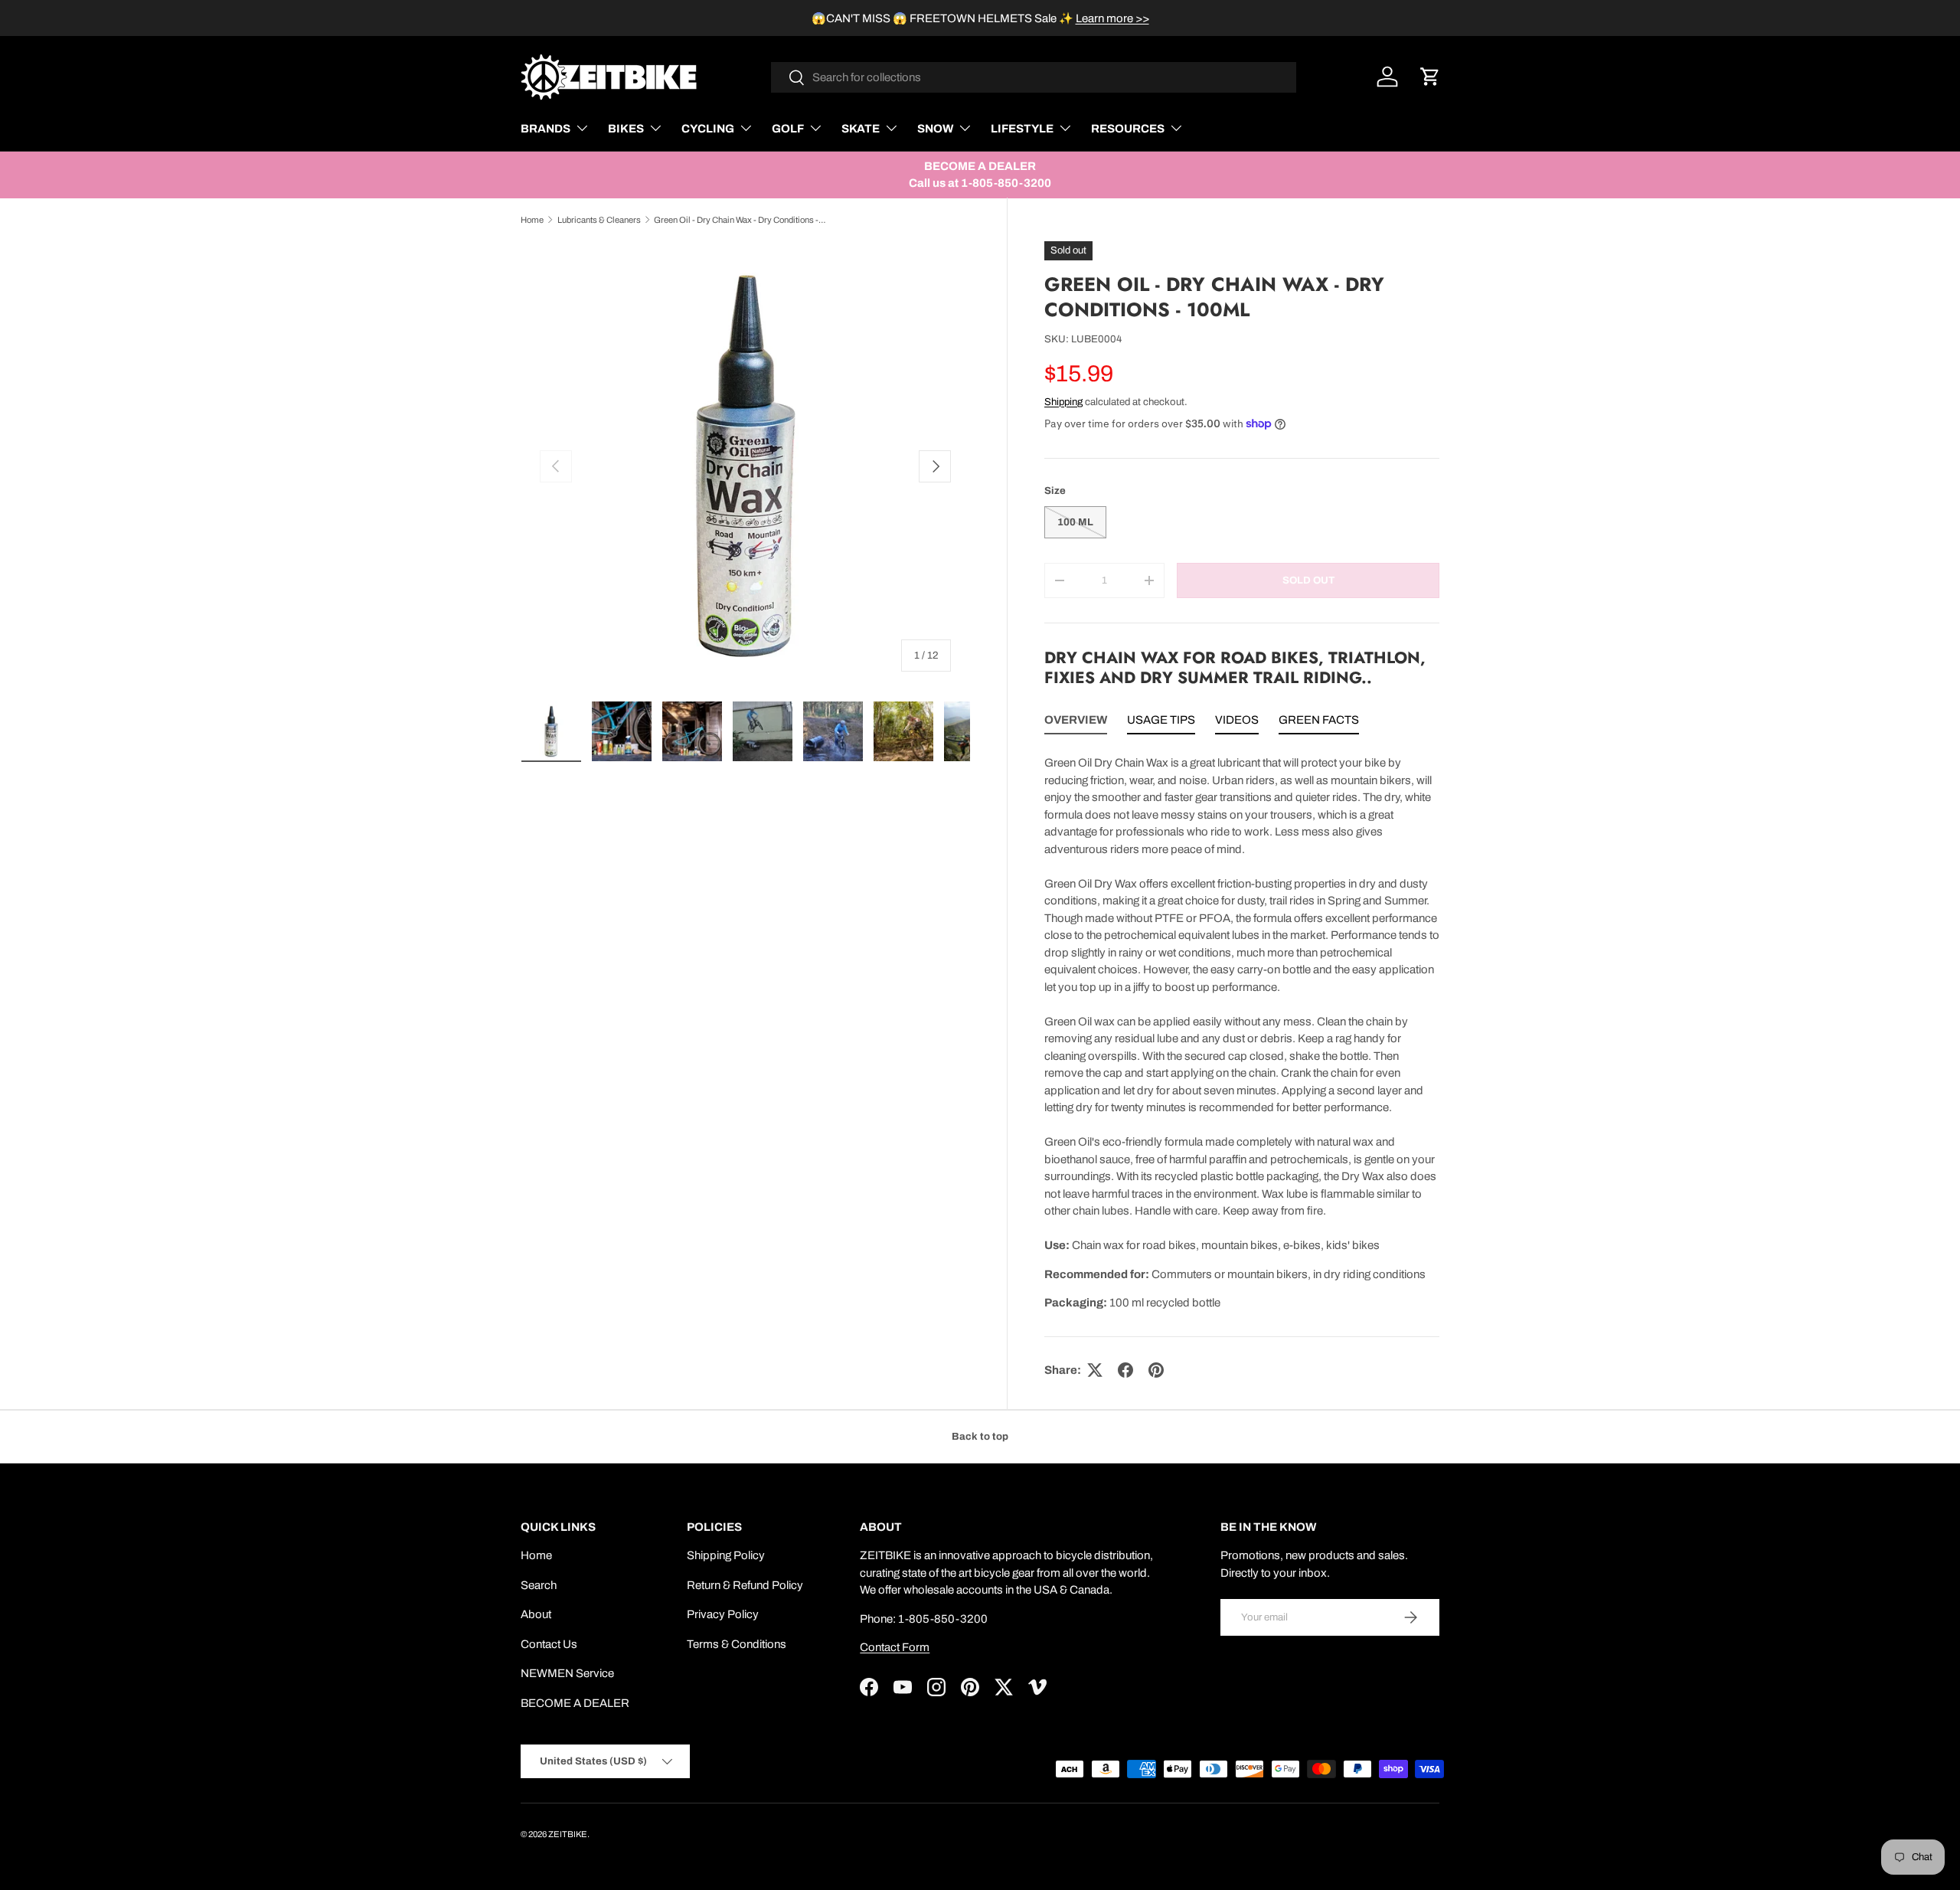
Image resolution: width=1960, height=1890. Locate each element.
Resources (1128, 129)
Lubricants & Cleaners (599, 220)
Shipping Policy (726, 1555)
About (536, 1614)
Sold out (1308, 580)
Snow (935, 129)
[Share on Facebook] (1125, 1370)
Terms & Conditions (737, 1644)
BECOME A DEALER (575, 1703)
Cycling (708, 129)
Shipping (1063, 402)
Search (539, 1585)
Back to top (980, 1436)
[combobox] (1034, 77)
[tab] (1076, 723)
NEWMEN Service (567, 1673)
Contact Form (895, 1647)
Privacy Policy (723, 1614)
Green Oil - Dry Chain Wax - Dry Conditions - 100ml (740, 220)
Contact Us (549, 1644)
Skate (861, 129)
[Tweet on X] (1095, 1370)
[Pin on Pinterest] (1156, 1370)
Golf (788, 129)
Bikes (626, 129)
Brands (546, 129)
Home (532, 220)
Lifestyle (1022, 129)
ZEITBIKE (568, 1834)
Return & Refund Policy (745, 1585)
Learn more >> (1112, 18)
